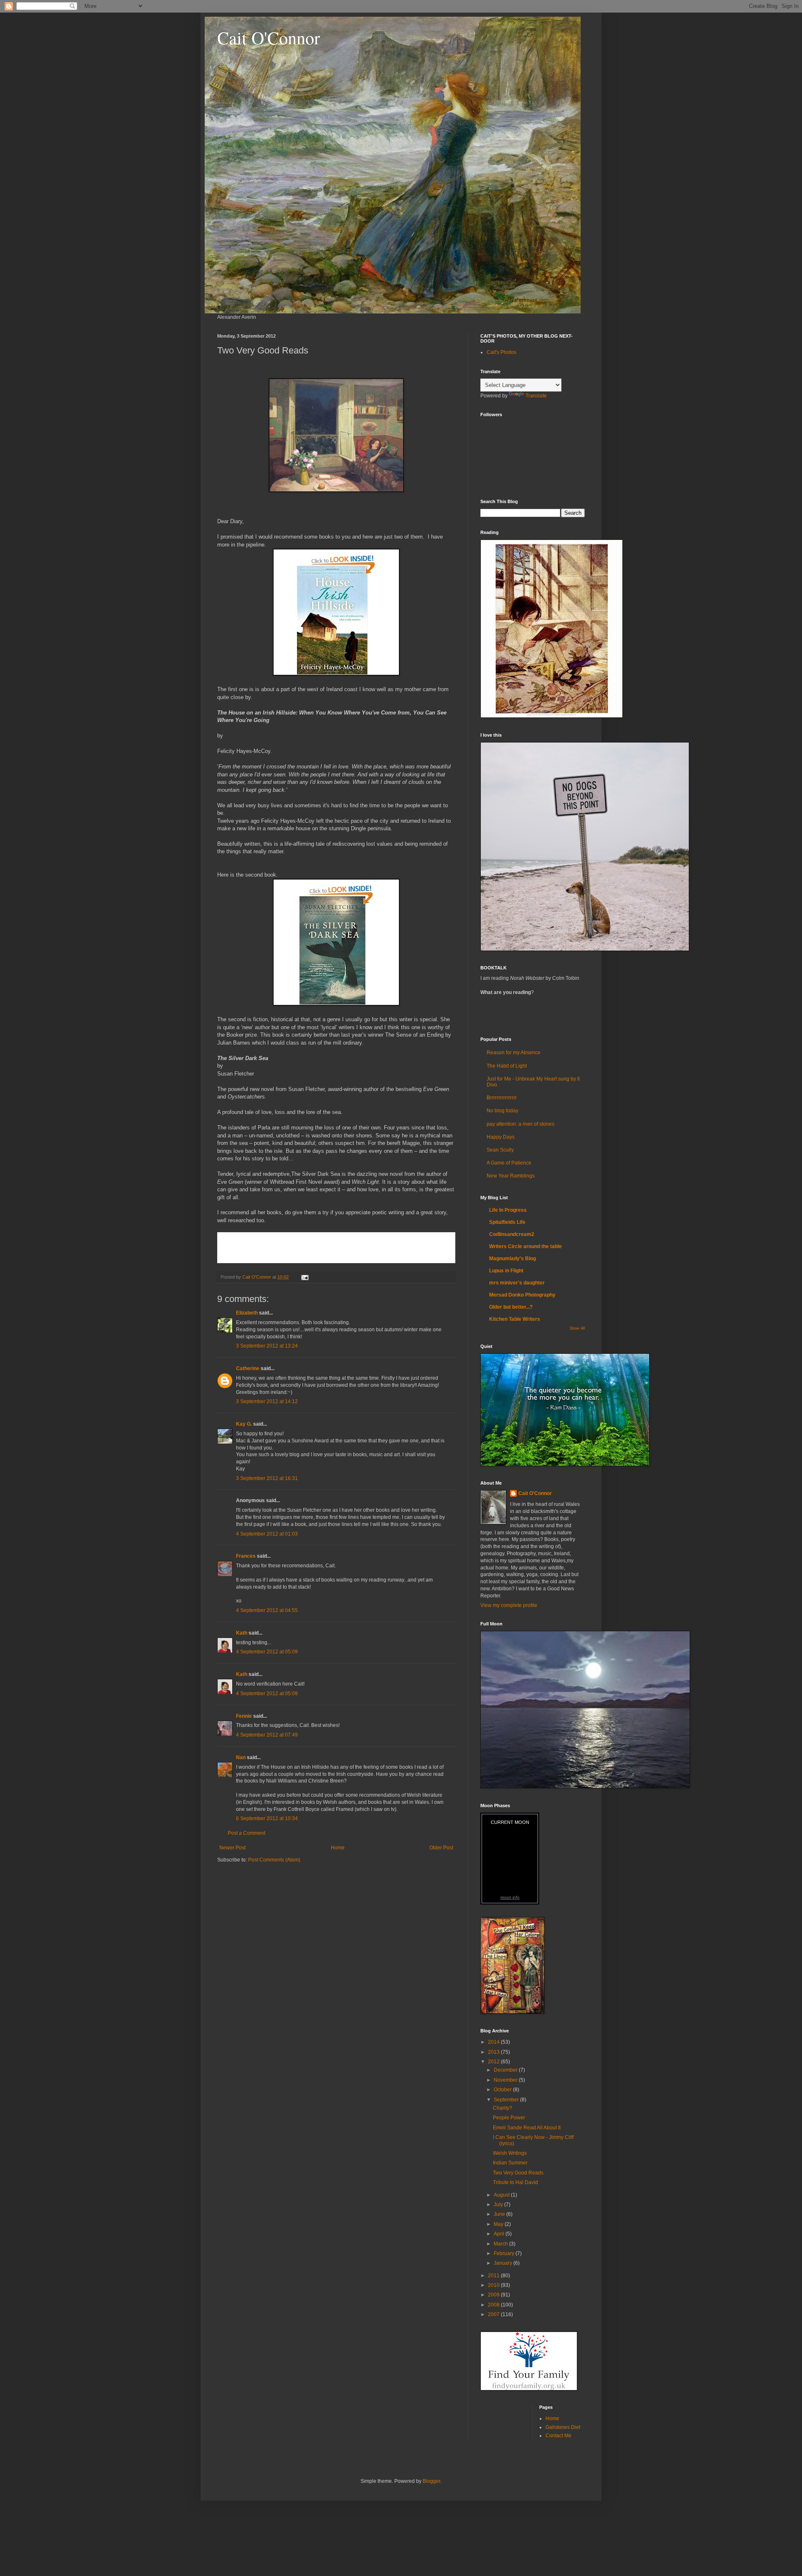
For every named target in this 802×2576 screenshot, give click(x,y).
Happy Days (501, 1137)
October (503, 2090)
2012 (494, 2062)
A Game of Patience (509, 1163)
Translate (536, 396)
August (502, 2195)
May (499, 2224)
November (506, 2080)
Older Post (441, 1848)
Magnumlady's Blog (513, 1259)
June (500, 2214)
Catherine (248, 1368)
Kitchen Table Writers (515, 1319)
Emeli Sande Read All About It (527, 2128)
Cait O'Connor (269, 38)
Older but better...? (511, 1307)
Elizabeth (247, 1313)
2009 (494, 2295)
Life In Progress (508, 1210)
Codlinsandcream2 (512, 1234)
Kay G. (244, 1424)
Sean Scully (500, 1150)
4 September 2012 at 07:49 (267, 1735)
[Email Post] (305, 1277)
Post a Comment (246, 1833)
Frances (246, 1556)
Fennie (244, 1716)
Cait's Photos (501, 352)
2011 (494, 2276)
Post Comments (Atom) (274, 1860)
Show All (577, 1328)
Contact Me (558, 2436)
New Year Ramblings (511, 1176)
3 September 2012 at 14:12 (267, 1401)
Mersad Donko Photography (522, 1295)
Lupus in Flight (506, 1271)
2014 (494, 2042)
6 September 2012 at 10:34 (267, 1818)
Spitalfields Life (507, 1222)
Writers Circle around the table (525, 1246)
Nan (241, 1757)
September (507, 2100)
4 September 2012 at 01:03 (267, 1534)
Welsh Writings (510, 2153)
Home (338, 1848)
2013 (494, 2052)
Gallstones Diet (563, 2427)
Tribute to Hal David (515, 2182)
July (499, 2205)
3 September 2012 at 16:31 (267, 1478)
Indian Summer (510, 2163)
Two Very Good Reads (518, 2173)
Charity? (503, 2108)
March (501, 2244)
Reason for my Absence (514, 1053)
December (506, 2070)
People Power (509, 2118)
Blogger (431, 2481)
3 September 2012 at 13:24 (267, 1346)
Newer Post (232, 1848)
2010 (494, 2285)
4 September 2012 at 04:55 (267, 1610)
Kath (242, 1633)
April (500, 2234)
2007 (494, 2314)
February (505, 2253)
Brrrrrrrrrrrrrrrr (502, 1098)
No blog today (503, 1111)
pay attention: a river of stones (520, 1124)
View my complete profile (509, 1605)
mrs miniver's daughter (517, 1283)
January (504, 2263)
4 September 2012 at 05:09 (267, 1652)
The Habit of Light (507, 1066)
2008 (494, 2305)
